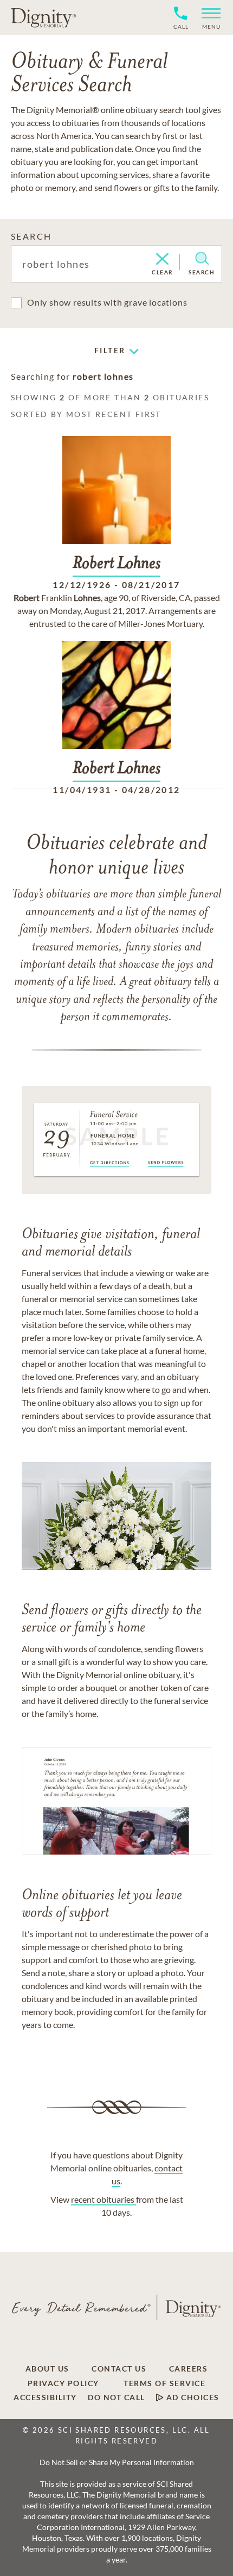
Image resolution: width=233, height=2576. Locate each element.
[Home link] (43, 17)
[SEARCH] (202, 259)
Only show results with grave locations (107, 302)
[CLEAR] (162, 260)
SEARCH (31, 236)
